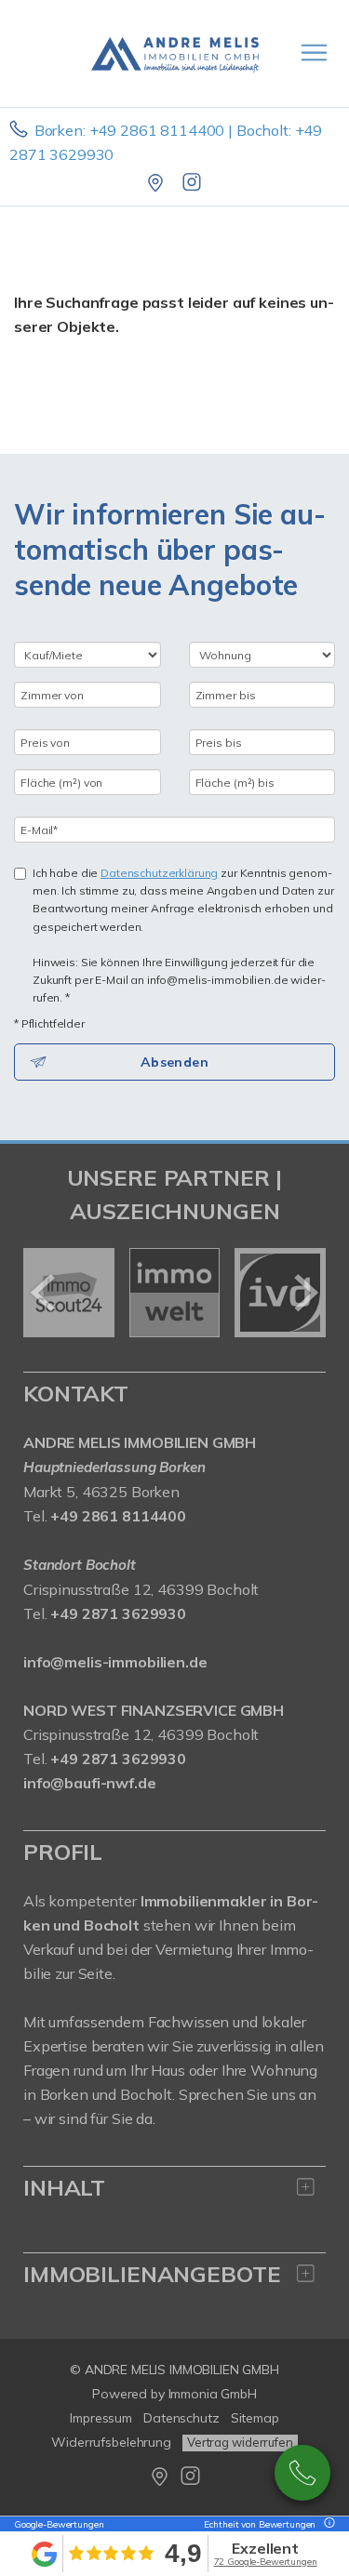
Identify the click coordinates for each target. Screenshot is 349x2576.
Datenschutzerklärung (159, 873)
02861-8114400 (302, 2473)
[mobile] (314, 53)
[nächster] (305, 1293)
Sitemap (255, 2418)
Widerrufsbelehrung (111, 2442)
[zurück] (44, 1293)
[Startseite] (175, 53)
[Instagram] (193, 184)
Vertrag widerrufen (240, 2442)
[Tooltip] (327, 2524)
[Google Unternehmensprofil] (157, 184)
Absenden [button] (174, 1062)
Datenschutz (181, 2418)
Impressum (101, 2418)
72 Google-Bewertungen (266, 2562)
